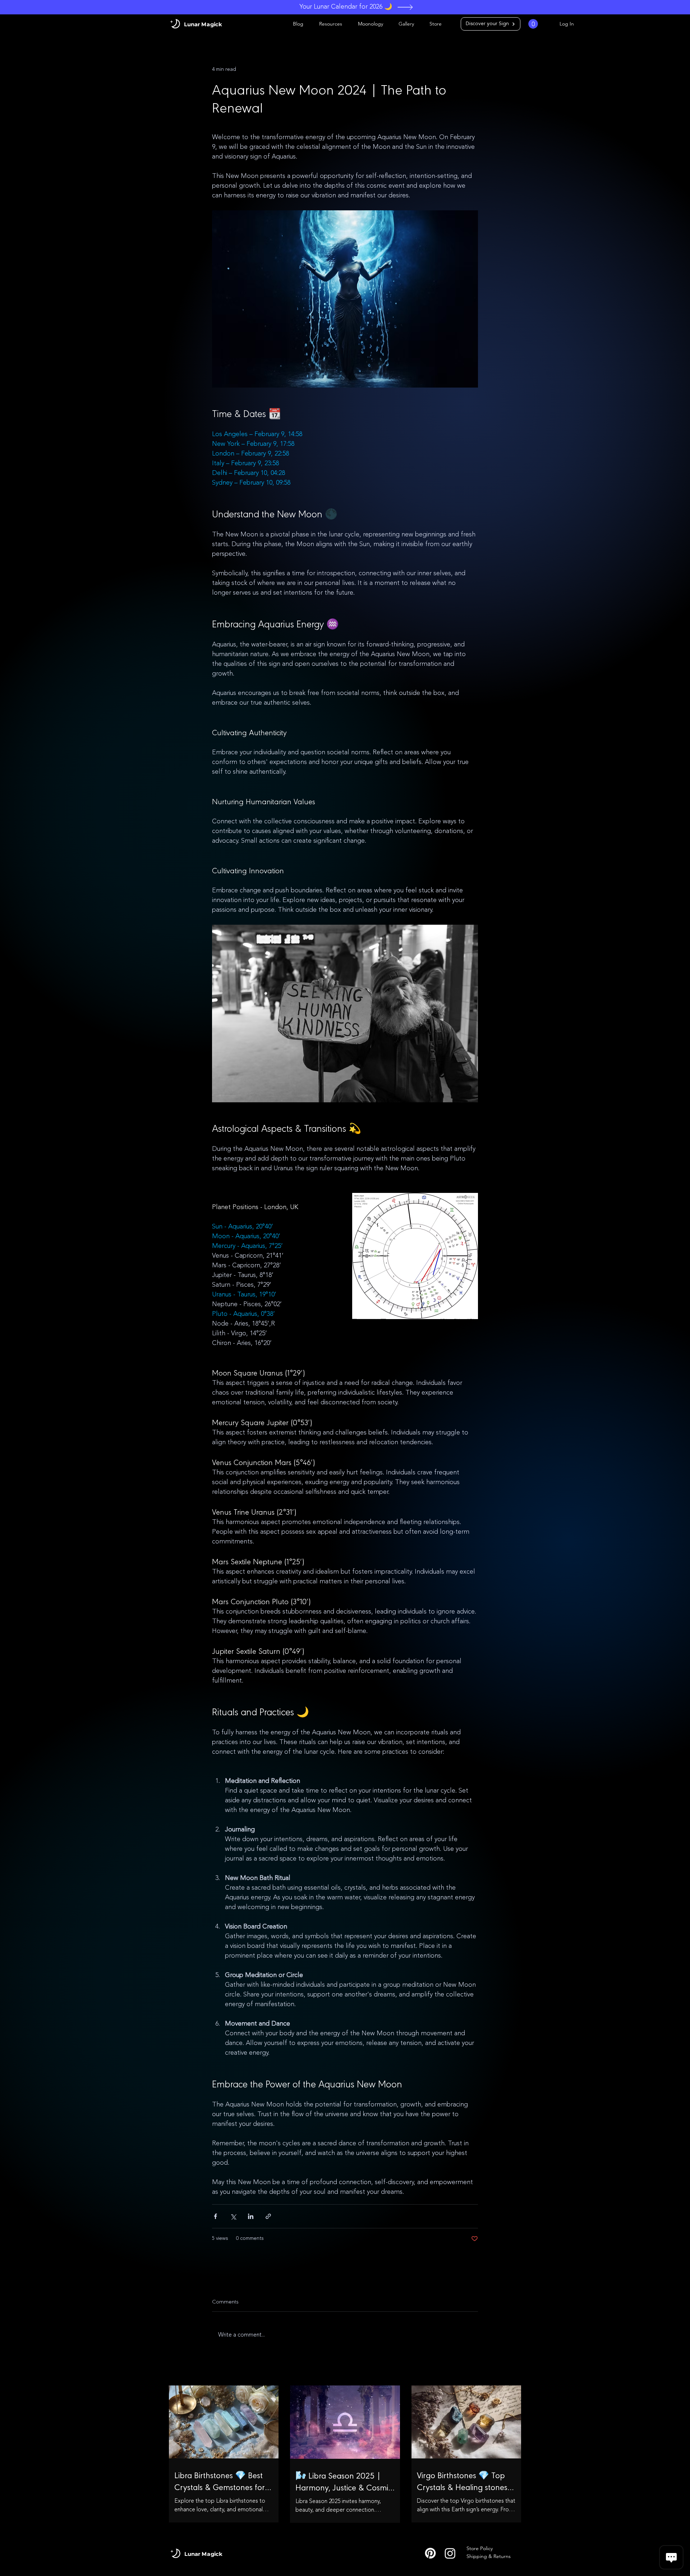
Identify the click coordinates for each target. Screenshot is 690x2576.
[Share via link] (268, 2216)
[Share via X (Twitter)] (233, 2216)
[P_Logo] (430, 2553)
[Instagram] (450, 2553)
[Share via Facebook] (215, 2216)
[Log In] (549, 24)
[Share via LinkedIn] (251, 2216)
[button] (533, 24)
